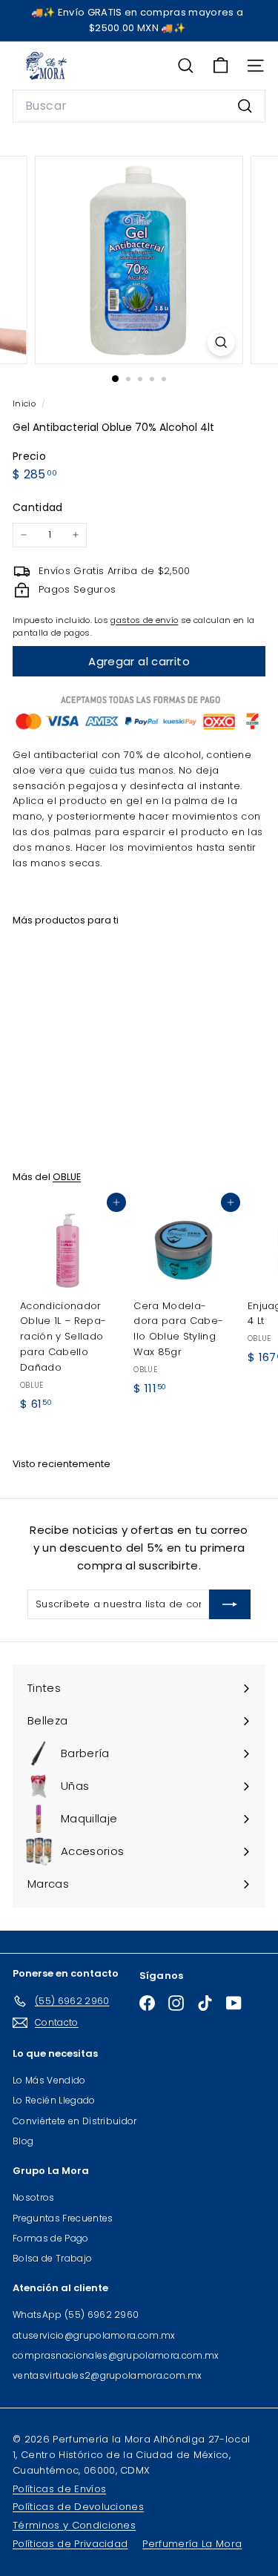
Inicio (25, 403)
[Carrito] (221, 66)
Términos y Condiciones (74, 2525)
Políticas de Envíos (59, 2489)
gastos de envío (144, 620)
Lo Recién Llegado (54, 2100)
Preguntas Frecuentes (63, 2218)
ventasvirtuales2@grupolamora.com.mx (107, 2375)
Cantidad (38, 507)
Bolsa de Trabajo (52, 2258)
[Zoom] (221, 342)
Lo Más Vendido (49, 2080)
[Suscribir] (230, 1604)
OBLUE (67, 1177)
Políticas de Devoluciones (78, 2507)
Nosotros (34, 2197)
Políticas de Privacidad (70, 2544)
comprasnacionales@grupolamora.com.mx (116, 2355)
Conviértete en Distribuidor (75, 2121)
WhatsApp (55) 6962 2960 (76, 2315)
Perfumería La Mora (192, 2544)
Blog (23, 2141)
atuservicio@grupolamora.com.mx (94, 2335)
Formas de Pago (51, 2238)
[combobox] (139, 106)
